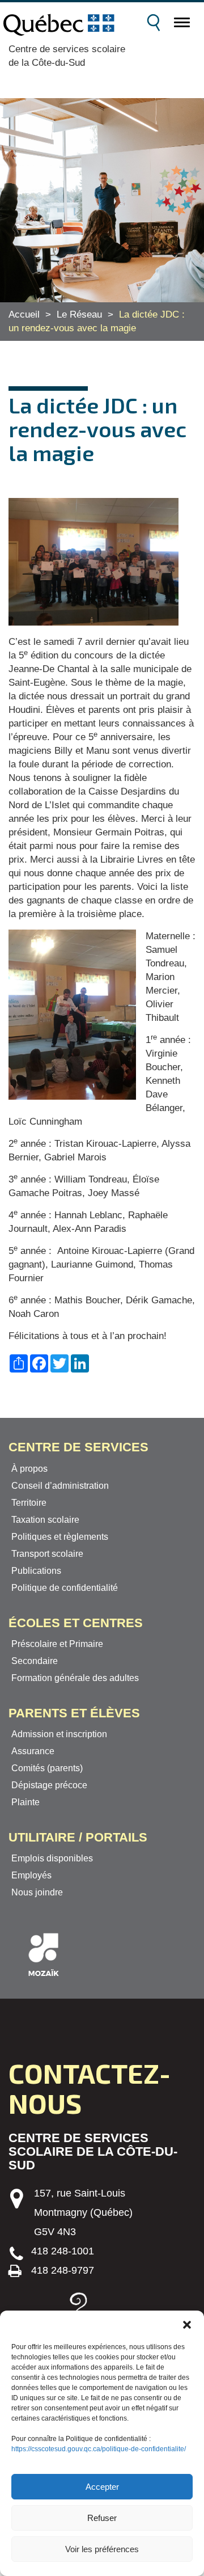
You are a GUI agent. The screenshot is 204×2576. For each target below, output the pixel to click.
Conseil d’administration (60, 1486)
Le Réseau (79, 314)
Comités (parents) (47, 1768)
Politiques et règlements (60, 1537)
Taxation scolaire (45, 1520)
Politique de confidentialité (65, 1588)
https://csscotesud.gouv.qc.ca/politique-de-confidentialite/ (99, 2449)
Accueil (24, 314)
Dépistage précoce (49, 1785)
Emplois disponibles (52, 1858)
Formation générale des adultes (75, 1678)
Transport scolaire (47, 1554)
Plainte (25, 1802)
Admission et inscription (59, 1734)
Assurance (33, 1751)
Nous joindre (37, 1892)
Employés (31, 1875)
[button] (187, 2325)
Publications (36, 1571)
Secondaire (35, 1661)
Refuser (102, 2518)
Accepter (102, 2487)
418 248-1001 (63, 2251)
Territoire (29, 1503)
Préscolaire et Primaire (57, 1644)
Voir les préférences (102, 2549)
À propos (29, 1469)
